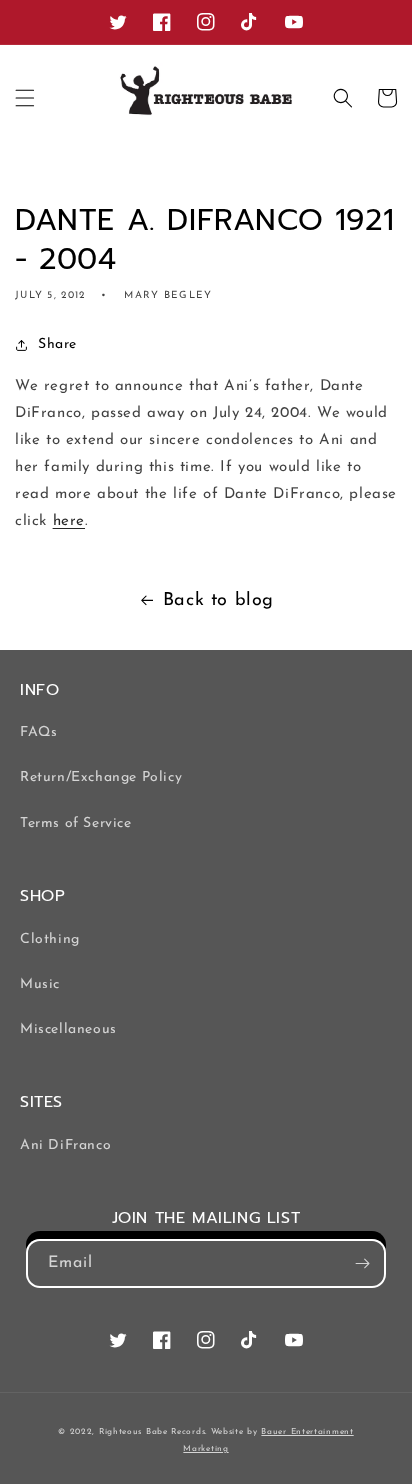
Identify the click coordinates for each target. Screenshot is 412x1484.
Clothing (50, 939)
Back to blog (218, 601)
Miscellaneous (68, 1029)
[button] (25, 98)
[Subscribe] (362, 1263)
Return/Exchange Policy (101, 777)
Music (40, 984)
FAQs (38, 732)
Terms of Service (76, 823)
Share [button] (57, 344)
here (69, 521)
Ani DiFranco (65, 1145)
